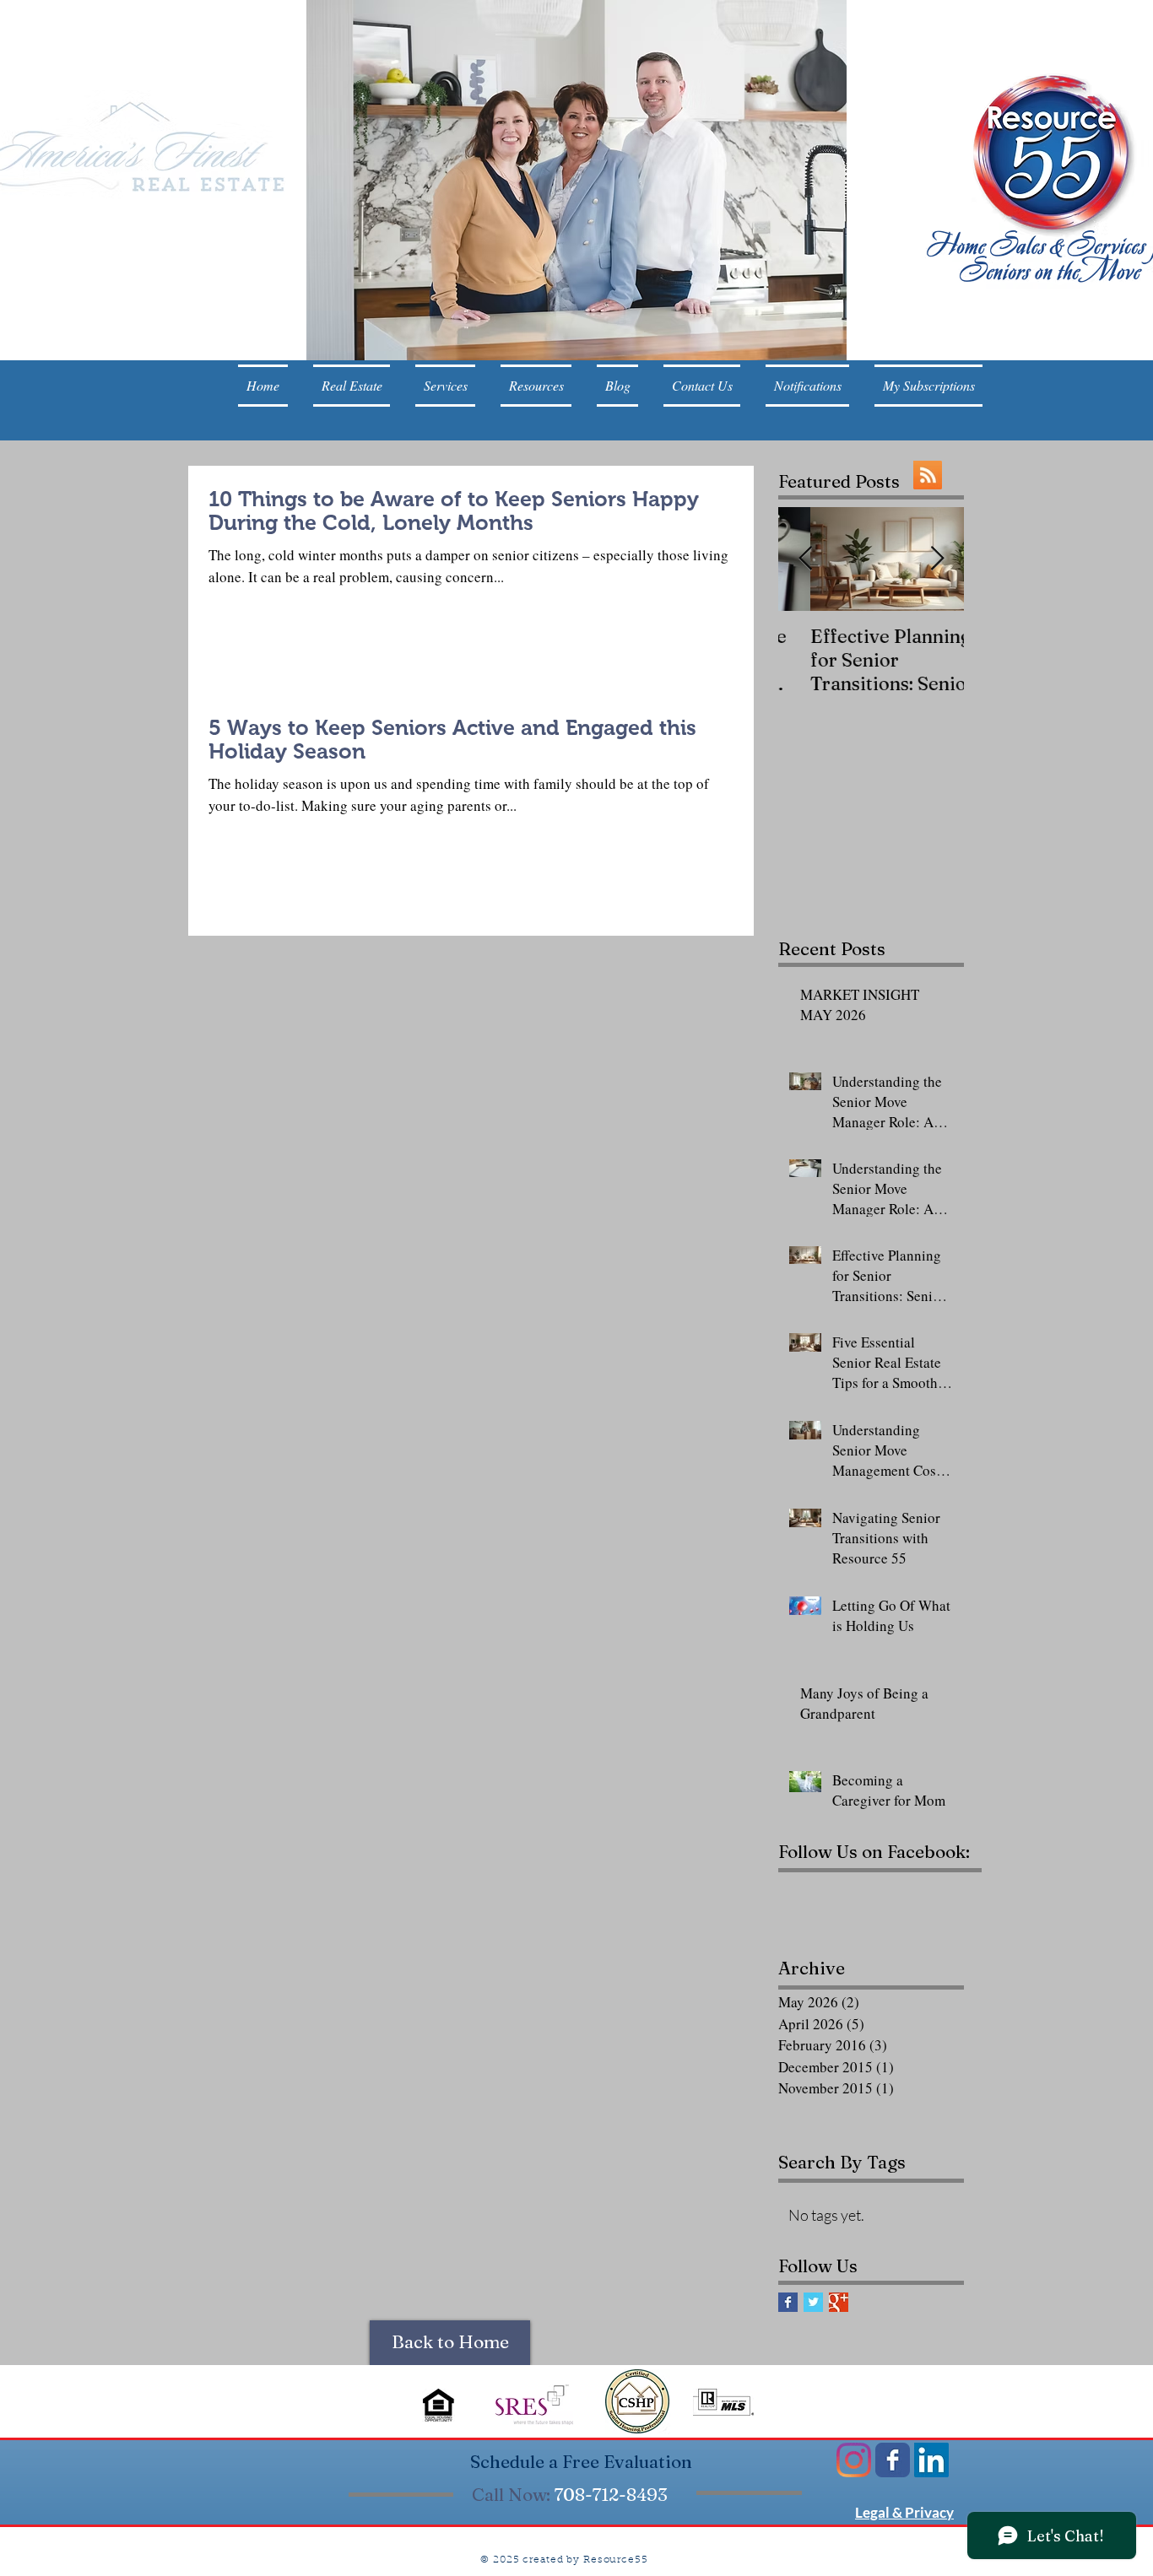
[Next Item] (937, 560)
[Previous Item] (805, 560)
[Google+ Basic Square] (839, 2302)
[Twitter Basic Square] (813, 2302)
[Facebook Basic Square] (788, 2302)
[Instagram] (854, 2460)
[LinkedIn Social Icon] (931, 2460)
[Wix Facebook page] (893, 2460)
